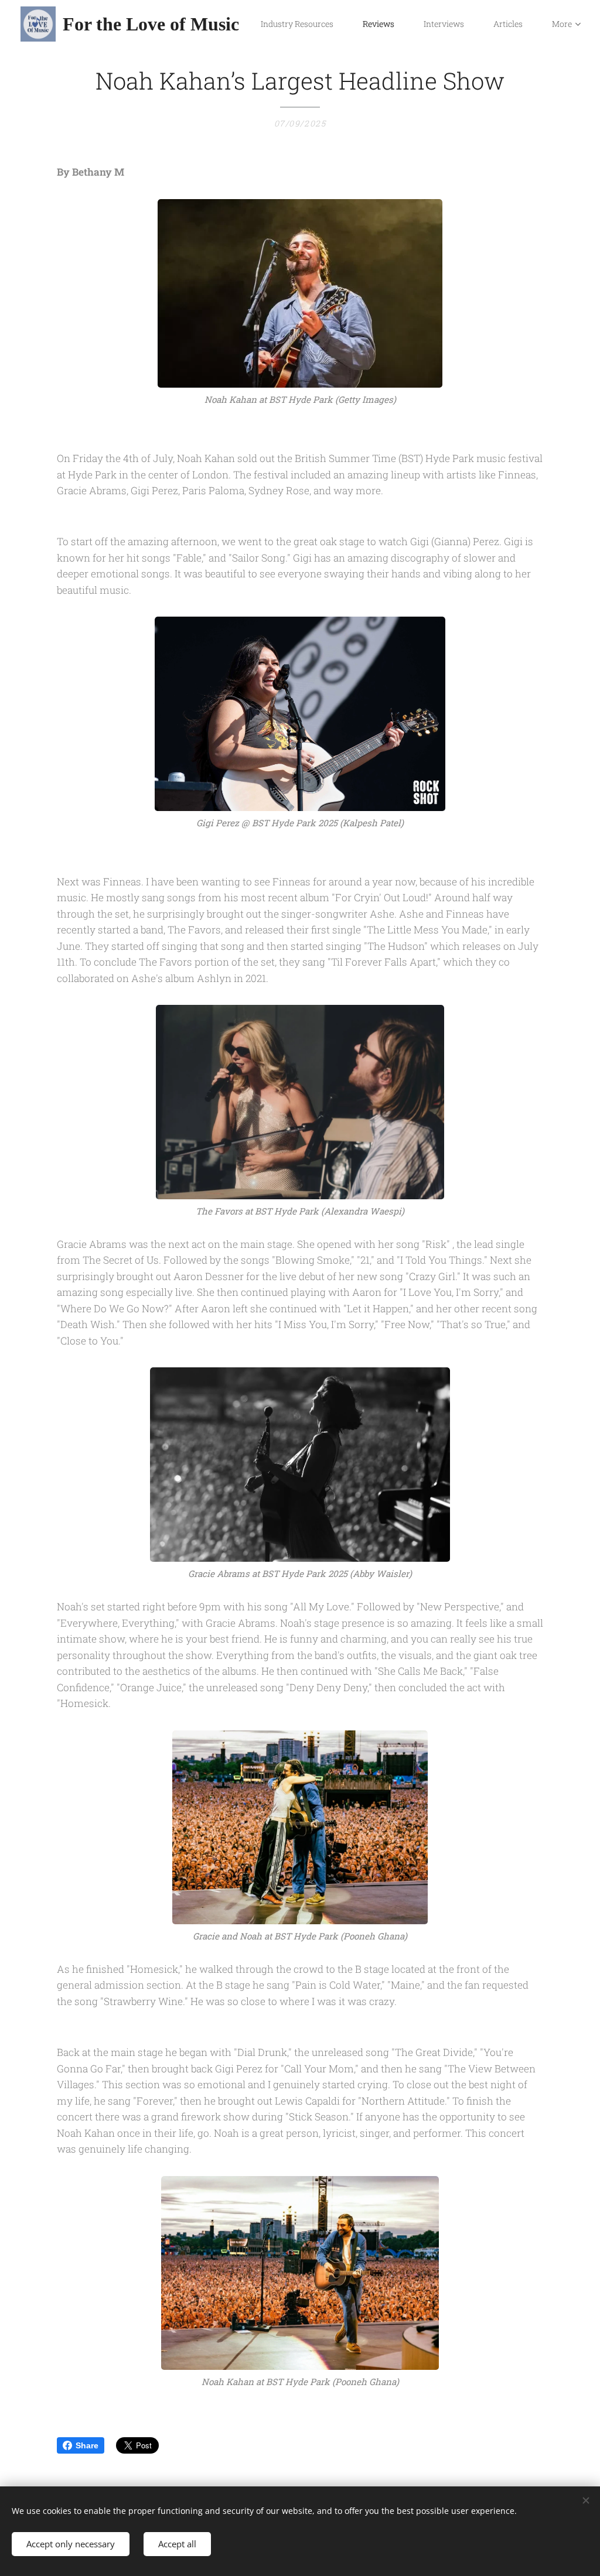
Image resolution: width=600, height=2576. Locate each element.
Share (87, 2445)
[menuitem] (303, 24)
